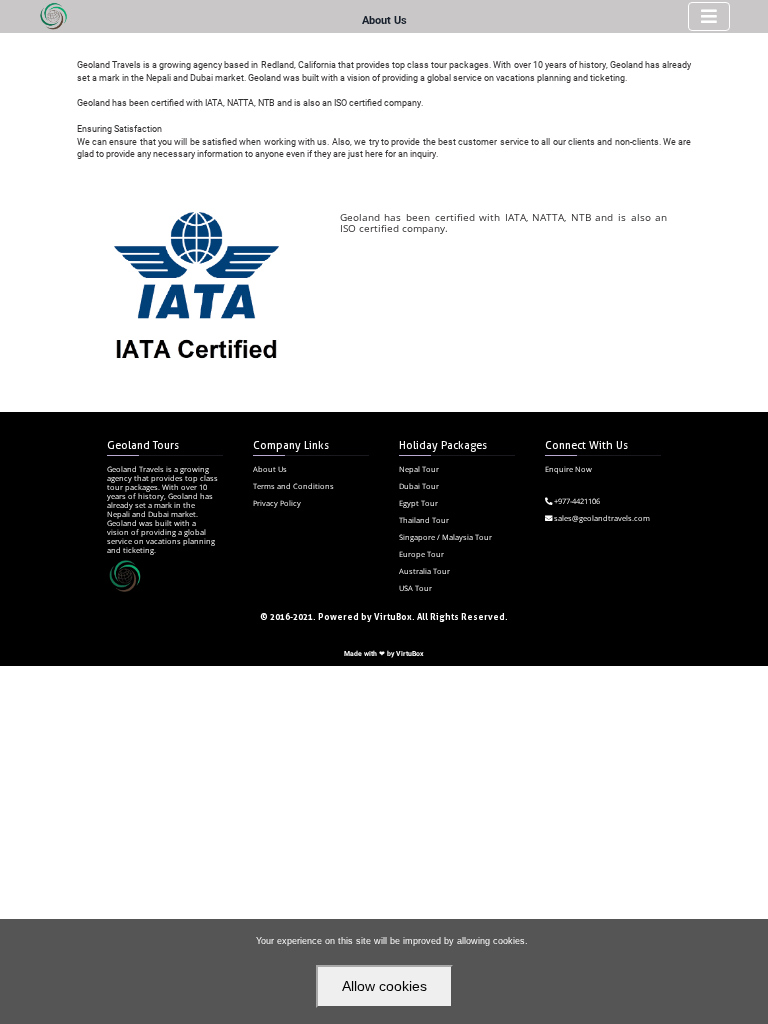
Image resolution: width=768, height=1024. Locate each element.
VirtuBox (410, 654)
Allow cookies (384, 986)
